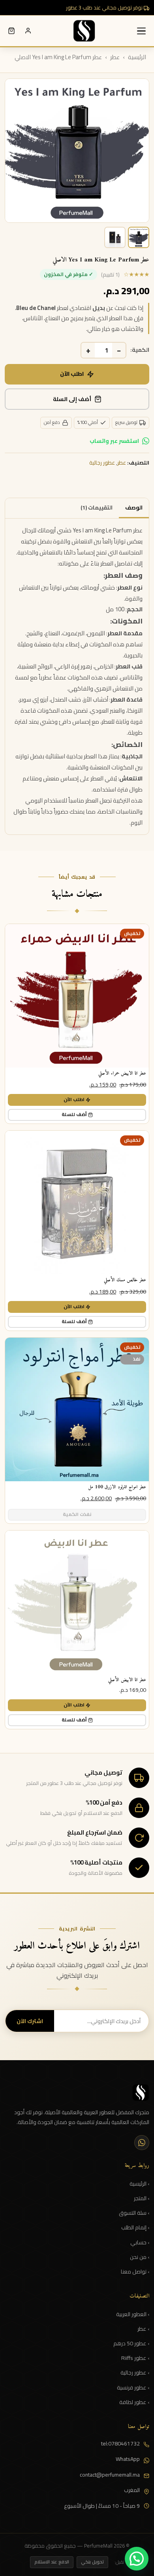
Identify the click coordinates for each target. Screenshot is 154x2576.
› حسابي (140, 2243)
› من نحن (140, 2257)
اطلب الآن (72, 374)
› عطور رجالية (135, 2373)
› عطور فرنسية (133, 2388)
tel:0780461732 (120, 2444)
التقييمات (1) (97, 508)
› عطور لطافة (134, 2402)
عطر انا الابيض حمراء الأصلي (122, 1073)
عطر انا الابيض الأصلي (127, 1680)
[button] (137, 2559)
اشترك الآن (30, 2021)
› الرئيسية (139, 2184)
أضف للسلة (74, 1114)
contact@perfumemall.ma (110, 2475)
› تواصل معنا (135, 2272)
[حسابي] (28, 31)
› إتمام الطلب (135, 2228)
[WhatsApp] (142, 2143)
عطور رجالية (102, 463)
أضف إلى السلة (72, 399)
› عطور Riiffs (135, 2358)
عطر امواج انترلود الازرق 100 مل (117, 1487)
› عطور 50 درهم (131, 2344)
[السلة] (11, 31)
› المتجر (142, 2199)
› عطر (143, 2329)
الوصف (134, 508)
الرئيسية (137, 57)
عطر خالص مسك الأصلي (125, 1280)
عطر (115, 57)
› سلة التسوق (134, 2213)
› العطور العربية (133, 2315)
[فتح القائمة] (141, 31)
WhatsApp (128, 2459)
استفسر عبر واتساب (114, 441)
